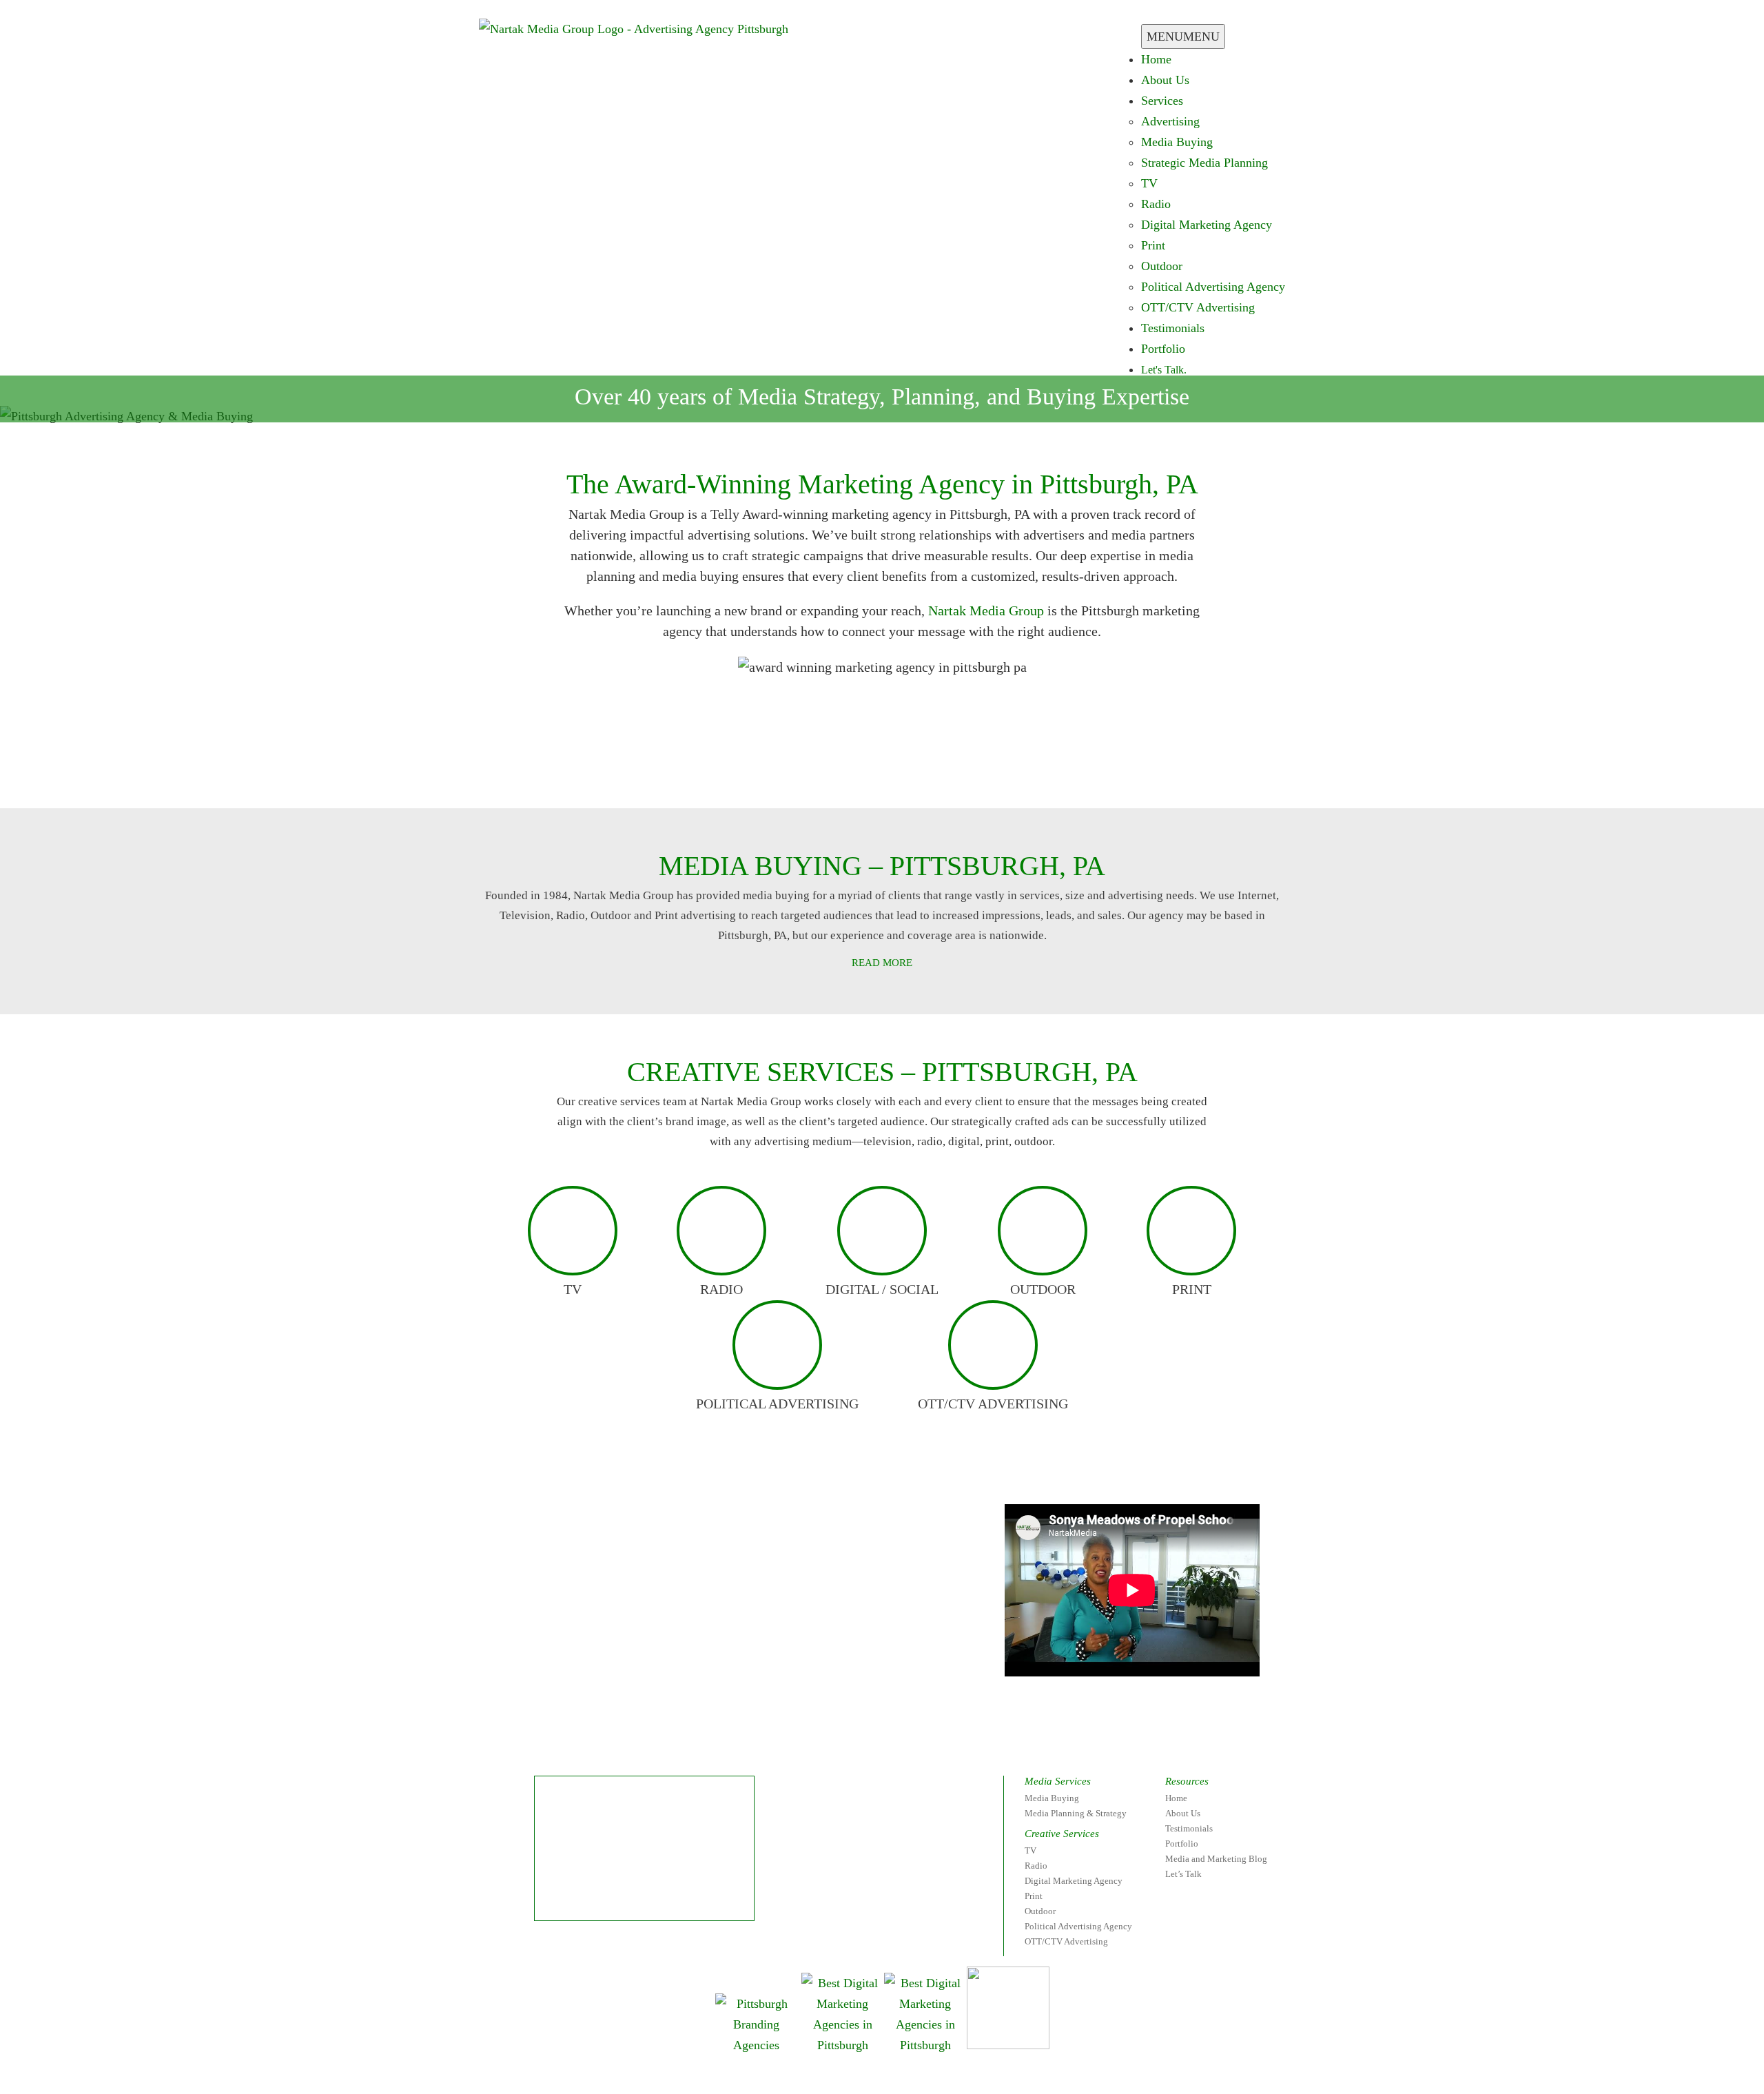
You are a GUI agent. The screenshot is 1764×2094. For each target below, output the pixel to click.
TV (1149, 183)
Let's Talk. (1164, 370)
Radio (1156, 204)
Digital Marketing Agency (1207, 225)
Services (1162, 101)
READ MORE (882, 963)
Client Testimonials (741, 770)
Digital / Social (882, 1289)
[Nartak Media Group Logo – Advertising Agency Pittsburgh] (634, 28)
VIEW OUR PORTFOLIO (1007, 770)
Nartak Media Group (986, 610)
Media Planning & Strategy (1076, 1813)
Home (1156, 59)
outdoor (1043, 1289)
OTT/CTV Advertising (1198, 307)
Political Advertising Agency (1213, 287)
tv (573, 1289)
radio (721, 1289)
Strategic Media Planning (1204, 163)
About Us (1165, 80)
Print (1153, 245)
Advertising (1170, 121)
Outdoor (1162, 266)
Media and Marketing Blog (1216, 1859)
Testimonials (1173, 328)
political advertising (777, 1404)
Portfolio (1163, 349)
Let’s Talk (1183, 1874)
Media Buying (1177, 142)
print (1192, 1289)
